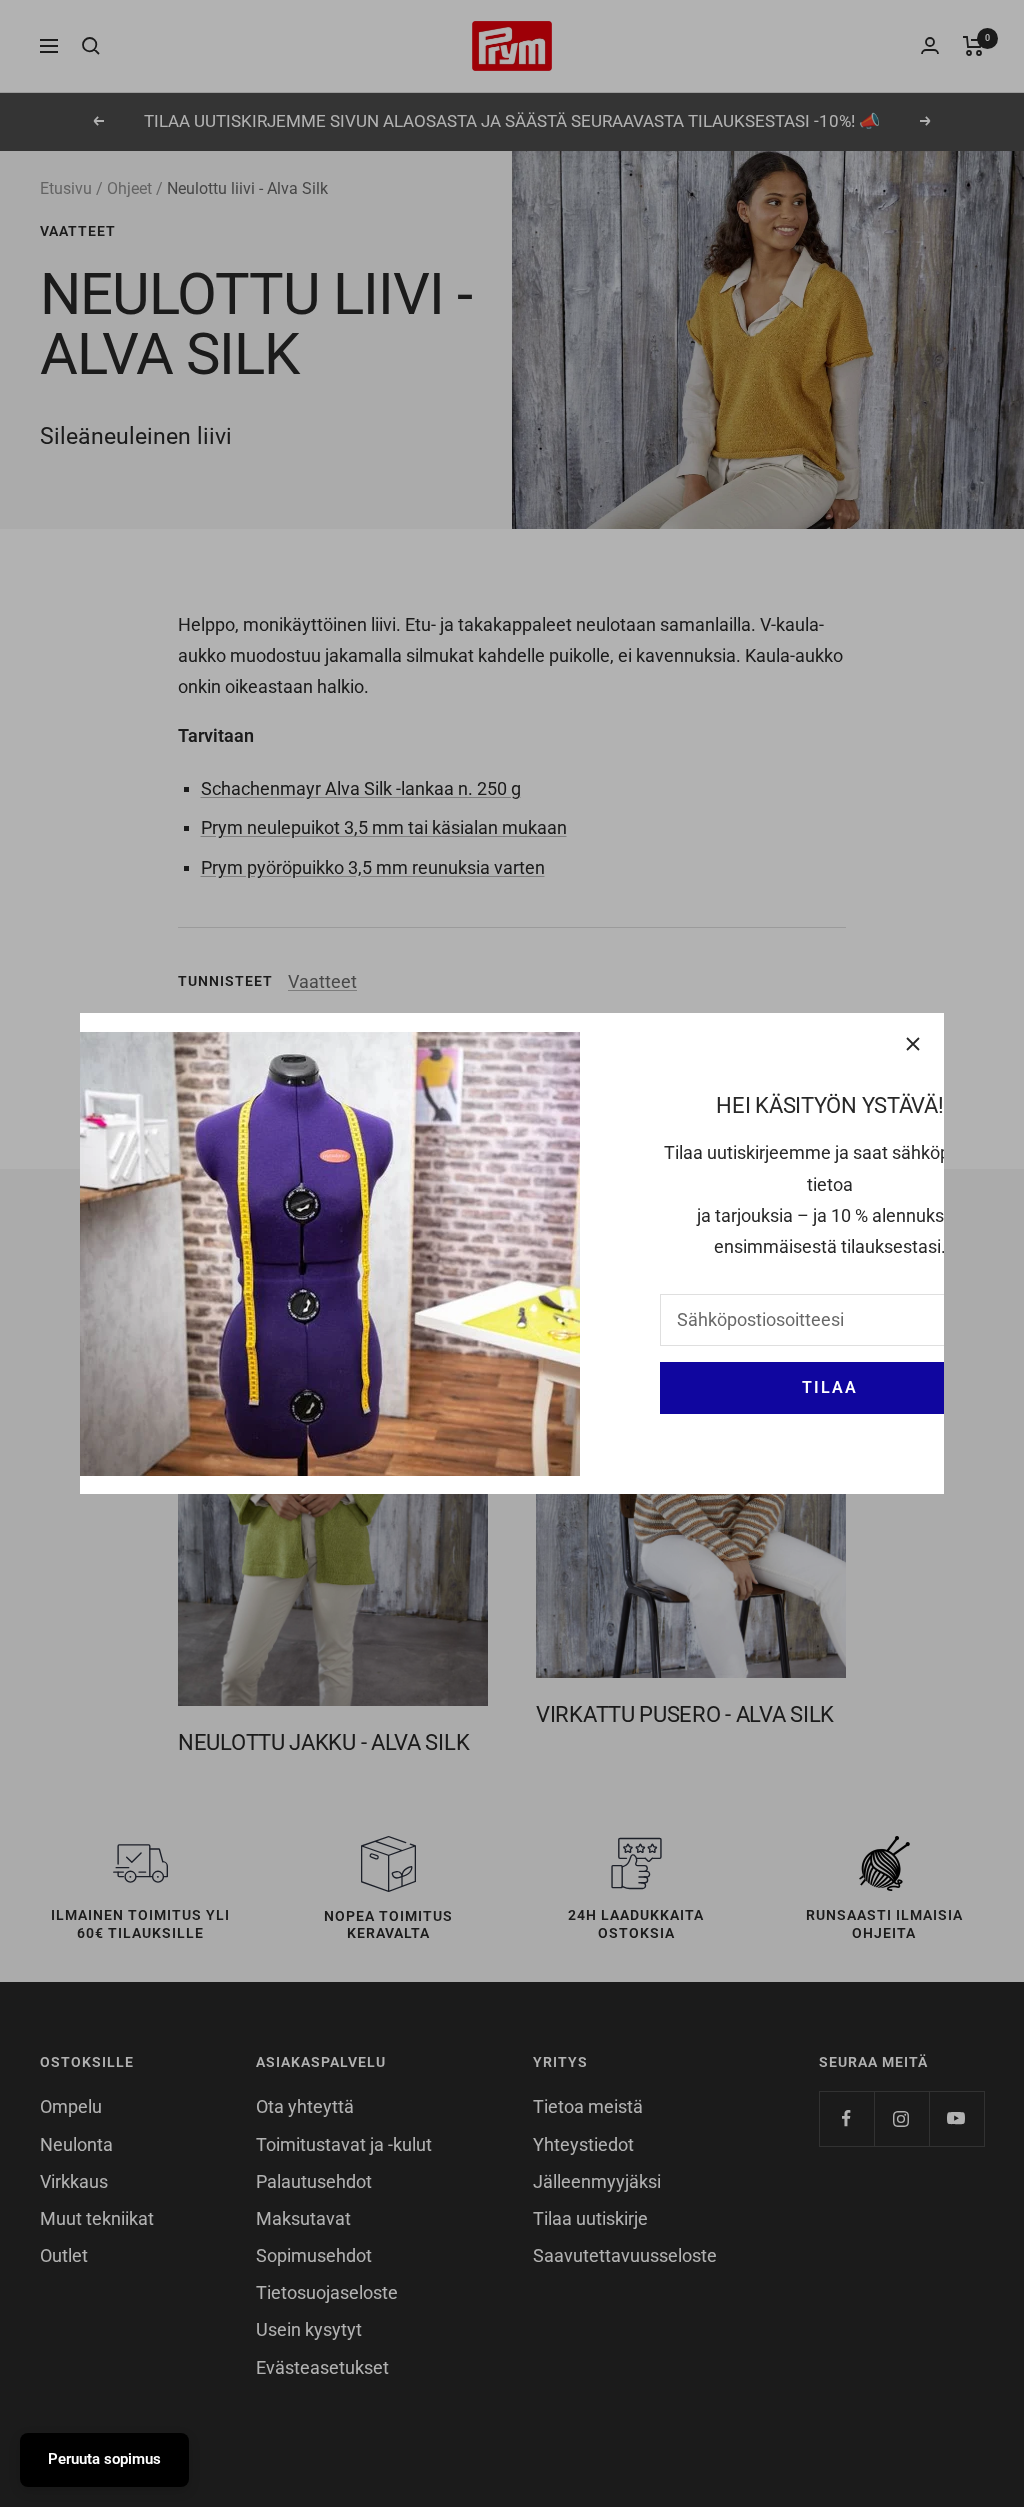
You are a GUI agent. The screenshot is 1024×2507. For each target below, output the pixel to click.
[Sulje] (913, 1044)
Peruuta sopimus (104, 2459)
